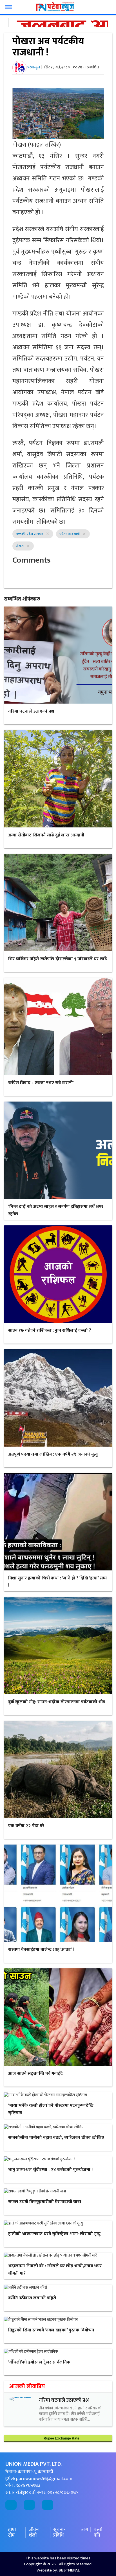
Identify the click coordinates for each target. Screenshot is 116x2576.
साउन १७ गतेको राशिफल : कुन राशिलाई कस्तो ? (50, 1330)
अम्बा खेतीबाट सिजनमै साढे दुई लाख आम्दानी (46, 835)
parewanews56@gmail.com (44, 2479)
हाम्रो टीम (12, 2533)
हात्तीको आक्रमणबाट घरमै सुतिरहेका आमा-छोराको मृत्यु (54, 2234)
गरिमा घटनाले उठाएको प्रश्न (31, 711)
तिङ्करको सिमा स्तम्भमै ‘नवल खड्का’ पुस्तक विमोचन (51, 2330)
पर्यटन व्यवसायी (70, 534)
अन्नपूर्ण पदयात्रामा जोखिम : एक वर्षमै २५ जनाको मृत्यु (53, 1454)
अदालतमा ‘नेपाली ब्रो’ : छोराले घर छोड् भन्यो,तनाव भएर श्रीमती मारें (55, 2270)
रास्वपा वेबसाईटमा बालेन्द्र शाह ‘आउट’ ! (41, 1950)
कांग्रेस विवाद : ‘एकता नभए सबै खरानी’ (41, 1083)
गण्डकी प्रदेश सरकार (29, 534)
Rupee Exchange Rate (60, 2438)
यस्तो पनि (98, 2533)
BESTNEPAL (69, 2570)
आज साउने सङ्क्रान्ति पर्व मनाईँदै (35, 2073)
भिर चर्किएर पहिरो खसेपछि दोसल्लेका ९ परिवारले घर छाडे (58, 959)
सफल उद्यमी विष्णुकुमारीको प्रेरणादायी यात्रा (45, 2202)
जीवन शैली (34, 2533)
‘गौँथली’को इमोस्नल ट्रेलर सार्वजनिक (39, 2362)
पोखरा (20, 546)
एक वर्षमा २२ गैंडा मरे (26, 1826)
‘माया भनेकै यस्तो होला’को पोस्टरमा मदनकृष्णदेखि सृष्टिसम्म (51, 2109)
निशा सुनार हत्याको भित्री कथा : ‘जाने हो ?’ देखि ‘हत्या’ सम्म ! (57, 1582)
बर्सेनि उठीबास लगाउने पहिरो (32, 2298)
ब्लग (84, 2530)
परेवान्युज (34, 67)
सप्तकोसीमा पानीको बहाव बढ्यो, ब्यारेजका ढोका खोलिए (56, 2138)
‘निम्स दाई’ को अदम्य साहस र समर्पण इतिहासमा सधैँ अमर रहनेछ (56, 1210)
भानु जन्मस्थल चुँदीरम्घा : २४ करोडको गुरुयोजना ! (50, 2170)
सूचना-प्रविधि (59, 2533)
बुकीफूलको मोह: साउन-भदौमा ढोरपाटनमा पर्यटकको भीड (57, 1702)
